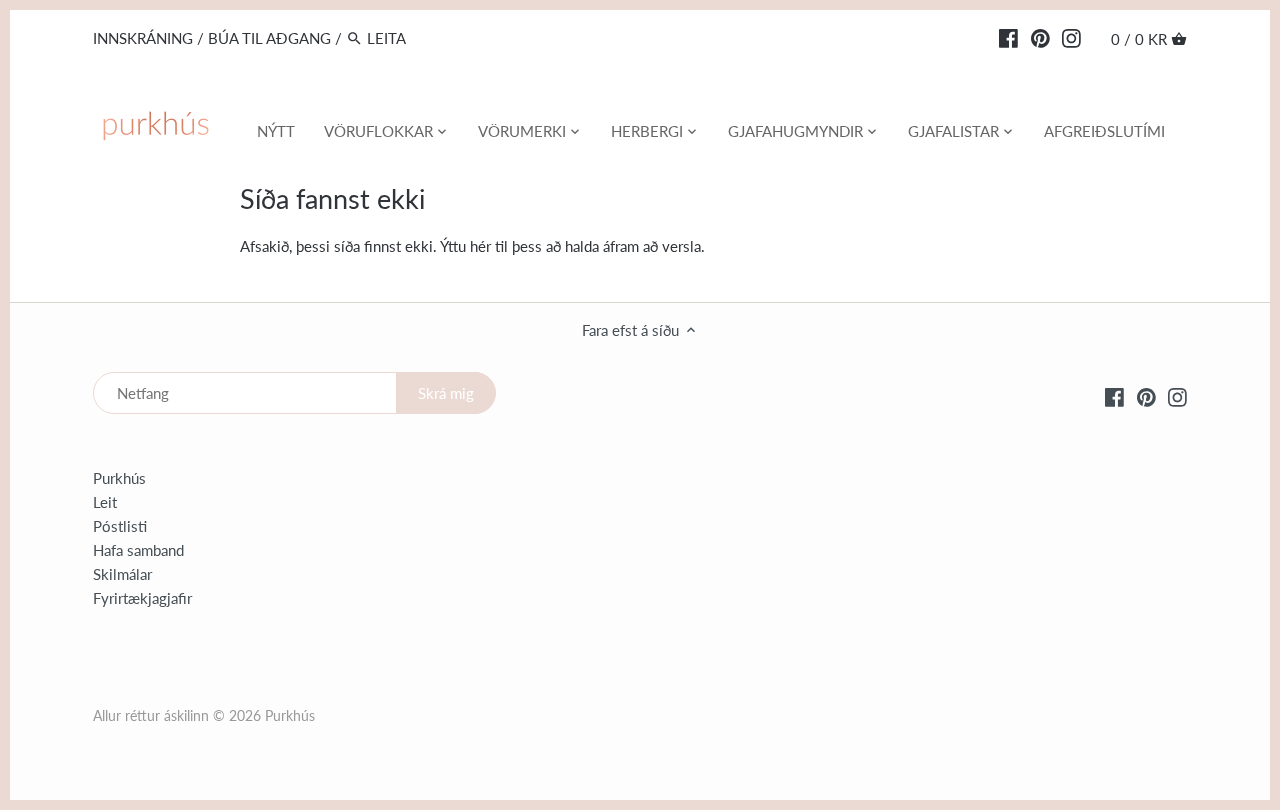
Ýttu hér (465, 246)
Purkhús (119, 478)
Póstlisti (120, 526)
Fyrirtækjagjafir (142, 598)
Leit (105, 502)
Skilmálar (122, 574)
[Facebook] (1008, 37)
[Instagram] (1071, 37)
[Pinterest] (1040, 37)
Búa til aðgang (269, 38)
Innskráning (143, 38)
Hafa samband (138, 550)
